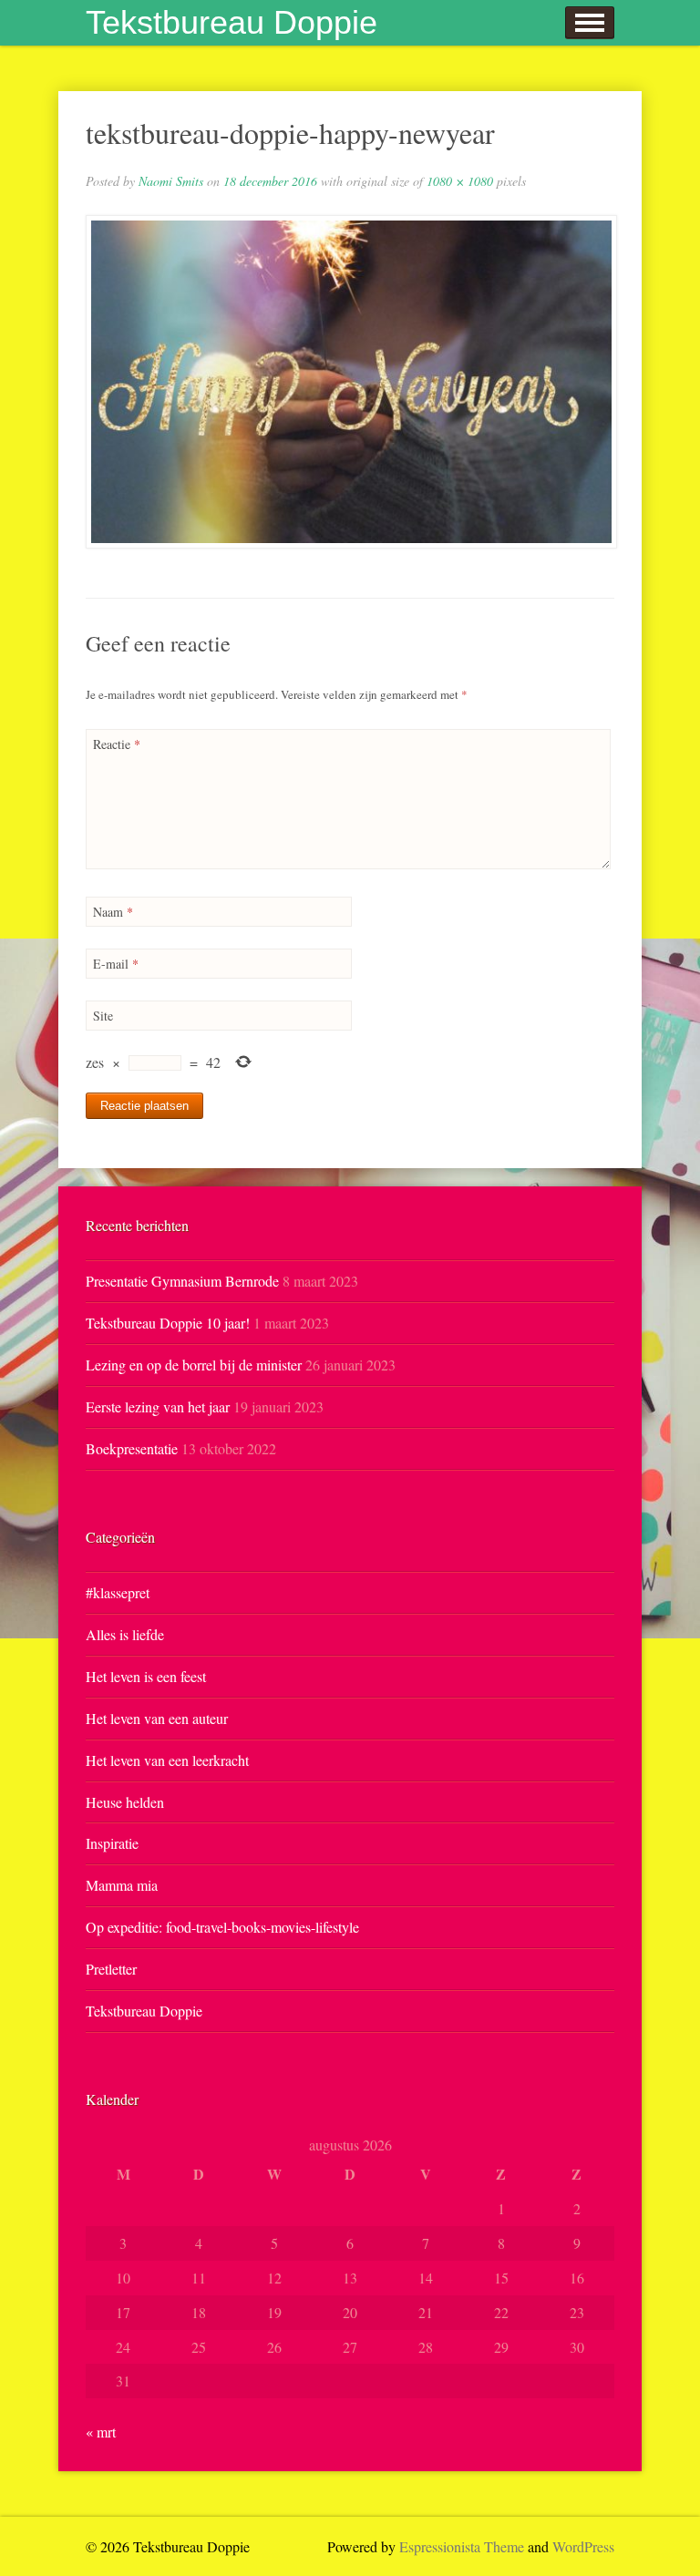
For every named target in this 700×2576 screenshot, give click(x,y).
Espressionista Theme (462, 2546)
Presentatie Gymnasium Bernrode (182, 1281)
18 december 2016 (270, 181)
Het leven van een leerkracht (167, 1760)
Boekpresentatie (132, 1448)
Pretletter (111, 1969)
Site (103, 1016)
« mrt (101, 2432)
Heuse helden (125, 1802)
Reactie (117, 744)
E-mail (116, 964)
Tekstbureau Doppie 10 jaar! (168, 1323)
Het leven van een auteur (157, 1718)
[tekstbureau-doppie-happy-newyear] (350, 382)
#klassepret (118, 1592)
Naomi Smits (171, 181)
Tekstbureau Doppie (232, 22)
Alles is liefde (125, 1634)
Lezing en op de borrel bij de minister (194, 1365)
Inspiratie (112, 1843)
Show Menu (590, 23)
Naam (113, 912)
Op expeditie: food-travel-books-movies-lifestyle (222, 1927)
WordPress (583, 2546)
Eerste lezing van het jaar (158, 1406)
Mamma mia (122, 1885)
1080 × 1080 (460, 181)
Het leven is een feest (146, 1676)
